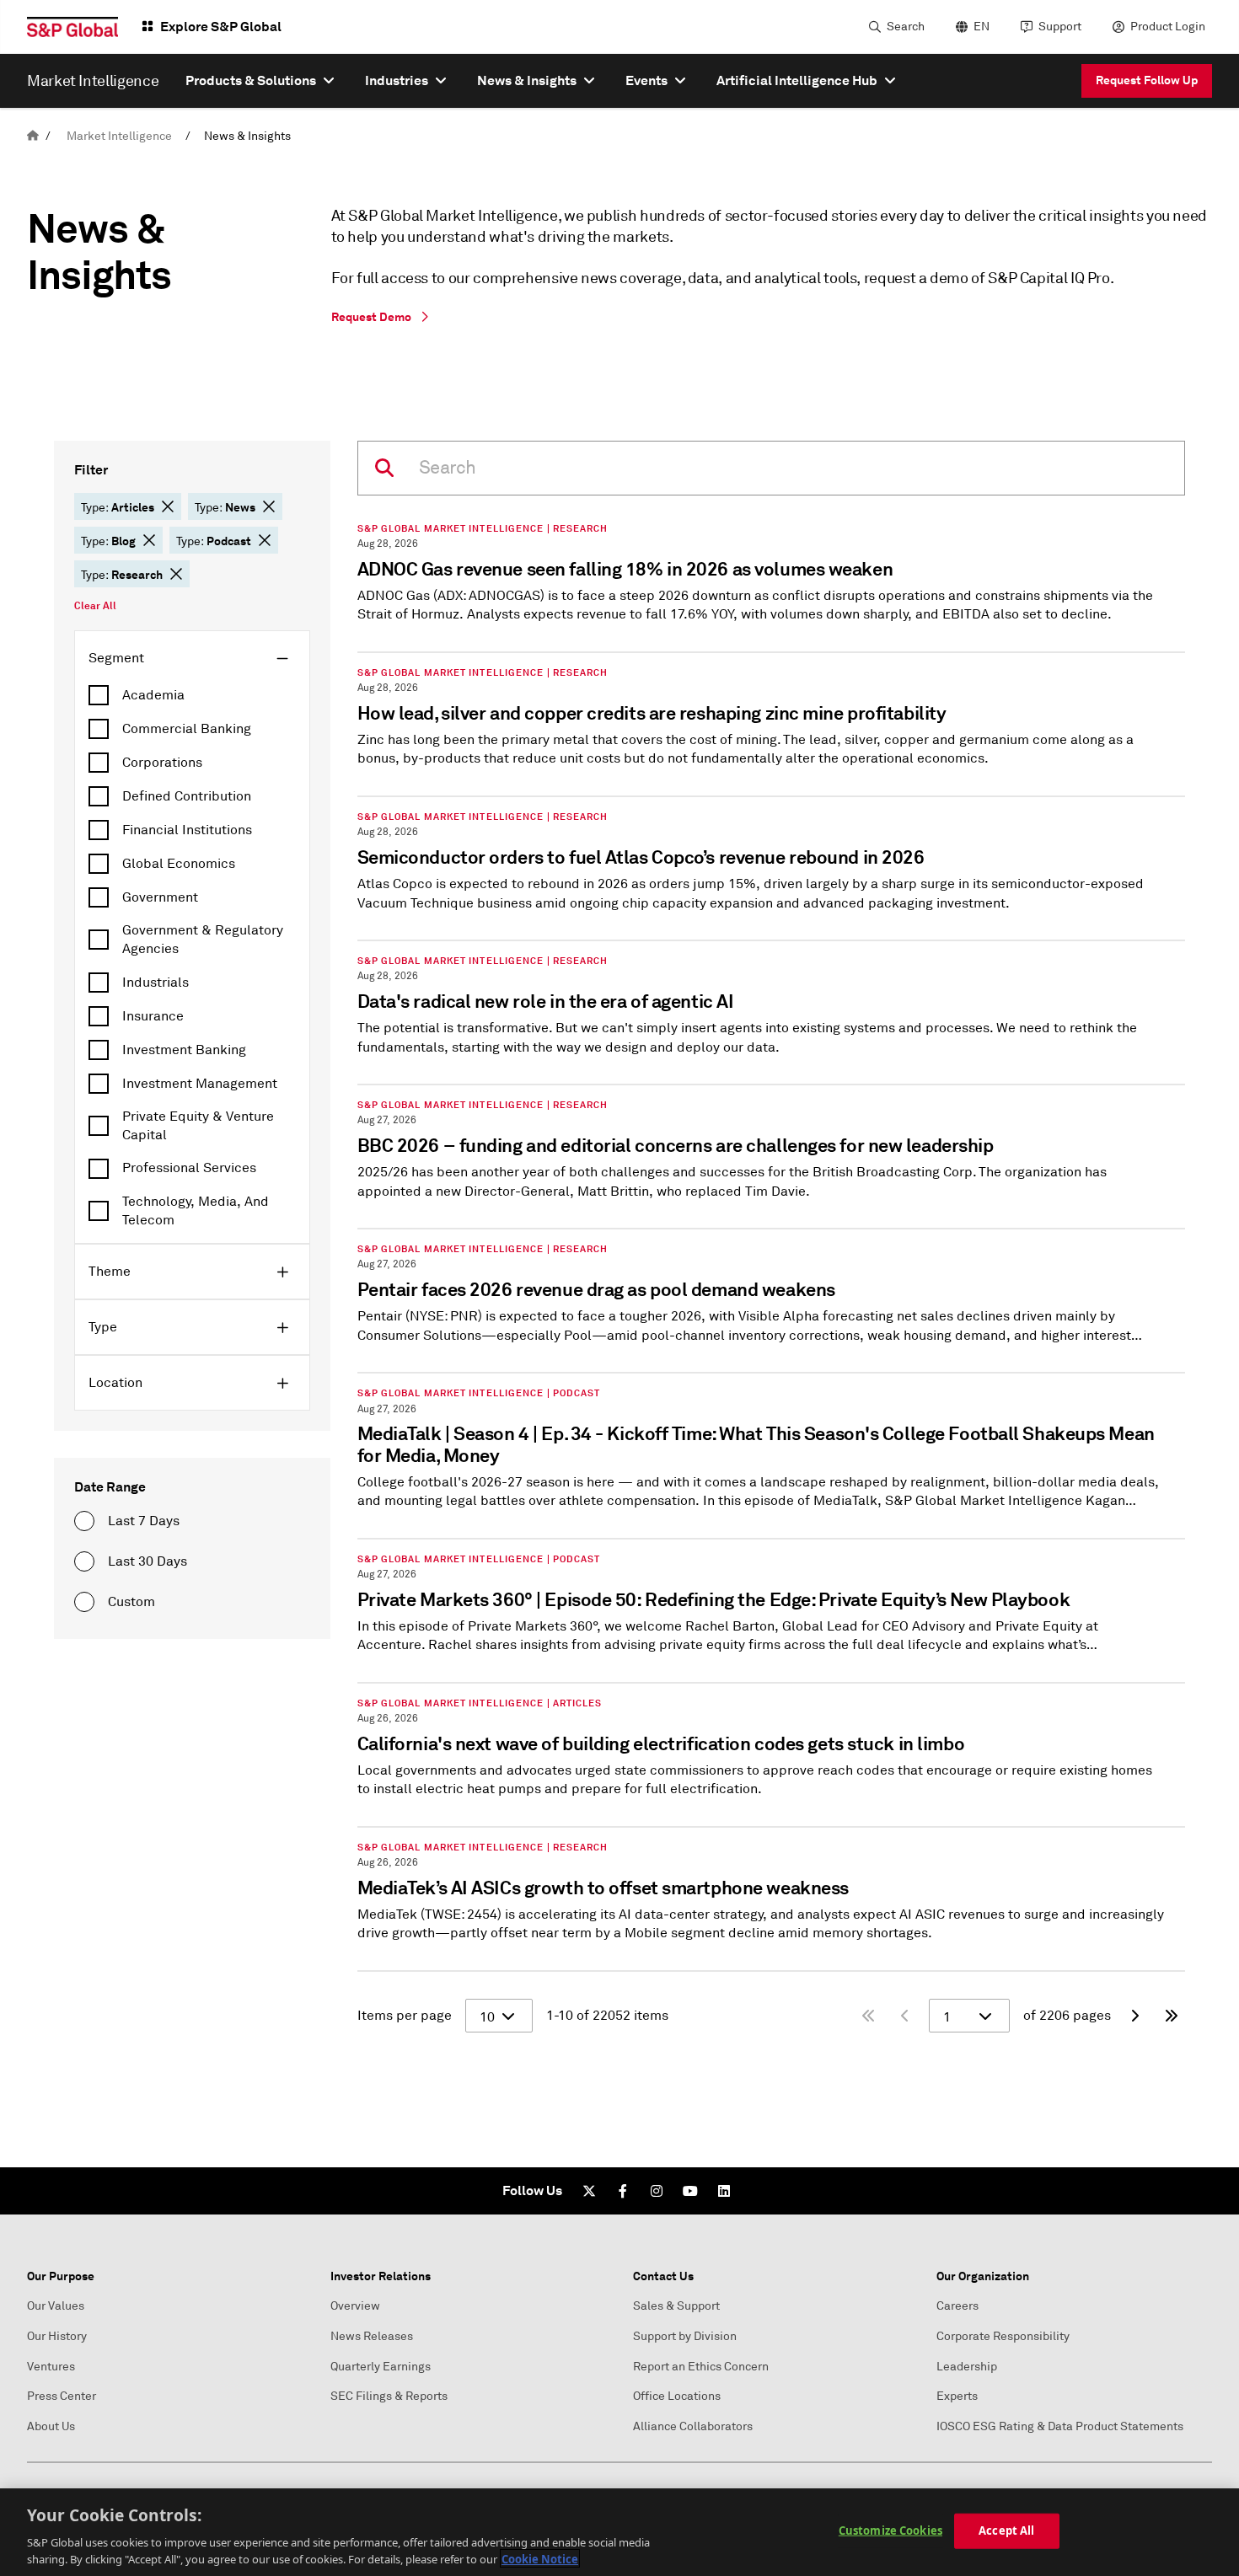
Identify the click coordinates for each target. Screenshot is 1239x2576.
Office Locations (677, 2396)
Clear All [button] (95, 606)
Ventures (51, 2367)
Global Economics (179, 864)
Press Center (62, 2396)
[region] (619, 2532)
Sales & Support (676, 2306)
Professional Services (189, 1168)
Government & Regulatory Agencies (203, 940)
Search (906, 27)
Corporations (162, 763)
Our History (57, 2336)
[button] (168, 506)
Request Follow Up (1147, 80)
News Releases (372, 2336)
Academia (153, 695)
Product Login (1168, 27)
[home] (33, 136)
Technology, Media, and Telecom (196, 1211)
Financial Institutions (187, 830)
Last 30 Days (147, 1561)
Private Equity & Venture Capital (198, 1126)
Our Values (56, 2306)
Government (160, 897)
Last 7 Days (144, 1521)
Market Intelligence (119, 136)
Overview (355, 2306)
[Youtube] (690, 2191)
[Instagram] (657, 2191)
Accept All (1006, 2530)
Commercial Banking (187, 729)
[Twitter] (589, 2191)
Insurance (153, 1016)
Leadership (967, 2367)
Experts (957, 2396)
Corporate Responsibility (1003, 2336)
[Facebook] (623, 2191)
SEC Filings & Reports (389, 2396)
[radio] (84, 1521)
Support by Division (685, 2336)
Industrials (156, 983)
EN (982, 27)
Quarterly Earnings (381, 2367)
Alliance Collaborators (693, 2426)
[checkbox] (192, 695)
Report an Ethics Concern (701, 2367)
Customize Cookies (890, 2530)
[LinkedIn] (724, 2191)
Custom (131, 1602)
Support (1060, 27)
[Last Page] (1172, 2016)
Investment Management (200, 1084)
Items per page (405, 2016)
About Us (51, 2426)
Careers (957, 2306)
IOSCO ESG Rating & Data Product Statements (1060, 2426)
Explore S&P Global (221, 27)
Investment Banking (184, 1050)
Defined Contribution (187, 796)
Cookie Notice (540, 2558)
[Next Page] (1134, 2016)
